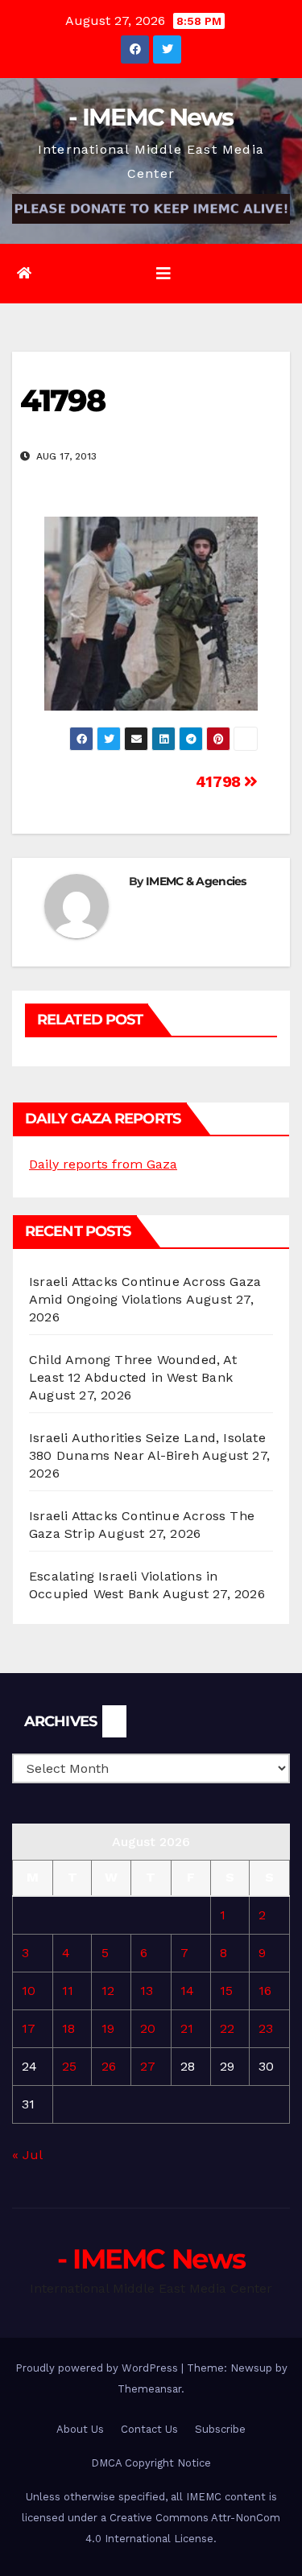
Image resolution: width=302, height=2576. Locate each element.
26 (109, 2066)
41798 (220, 782)
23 (266, 2028)
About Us (80, 2429)
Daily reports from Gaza (103, 1164)
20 (148, 2028)
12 (108, 1991)
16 (265, 1991)
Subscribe (220, 2429)
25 (69, 2066)
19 (108, 2028)
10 (29, 1991)
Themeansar (149, 2389)
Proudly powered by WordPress (98, 2368)
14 (187, 1991)
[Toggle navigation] (163, 274)
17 (29, 2028)
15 (226, 1991)
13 (147, 1991)
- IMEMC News (151, 117)
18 (68, 2028)
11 (68, 1991)
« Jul (27, 2155)
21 (187, 2028)
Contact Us (149, 2429)
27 (148, 2066)
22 (227, 2028)
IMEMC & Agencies (196, 881)
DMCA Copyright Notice (151, 2463)
